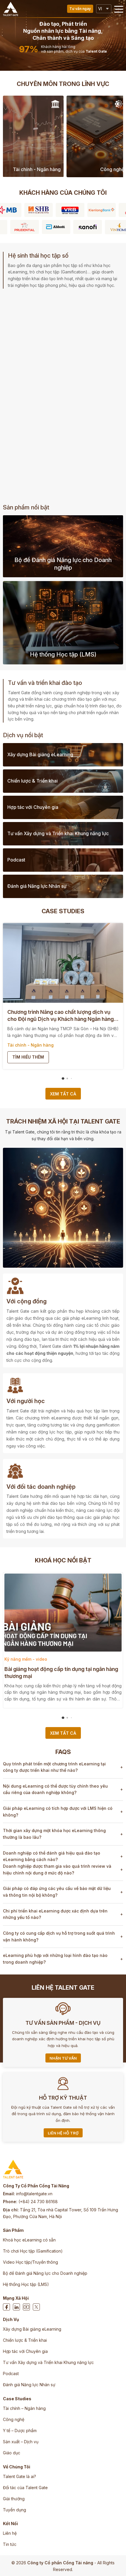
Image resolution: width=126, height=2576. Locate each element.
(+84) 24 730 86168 (38, 2202)
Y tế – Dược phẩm (20, 2431)
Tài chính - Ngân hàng (30, 1045)
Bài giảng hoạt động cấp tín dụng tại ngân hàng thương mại (61, 1673)
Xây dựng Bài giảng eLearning (32, 2329)
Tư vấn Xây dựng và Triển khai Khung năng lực (48, 2362)
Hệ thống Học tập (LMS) (26, 2284)
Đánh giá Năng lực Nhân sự (29, 2385)
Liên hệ (10, 2533)
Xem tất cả (63, 1094)
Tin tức (10, 2544)
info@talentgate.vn (34, 2194)
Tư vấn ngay (80, 9)
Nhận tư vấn (63, 2058)
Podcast (11, 2373)
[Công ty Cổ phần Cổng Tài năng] (11, 9)
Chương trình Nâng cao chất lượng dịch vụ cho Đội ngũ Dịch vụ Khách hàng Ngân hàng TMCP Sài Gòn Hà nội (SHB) (61, 1016)
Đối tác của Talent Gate (25, 2488)
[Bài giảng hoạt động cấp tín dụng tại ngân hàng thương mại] (63, 1613)
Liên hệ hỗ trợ (63, 2133)
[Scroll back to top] (116, 2563)
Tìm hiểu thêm (28, 1057)
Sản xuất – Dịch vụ (21, 2442)
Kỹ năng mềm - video (26, 1659)
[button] (119, 9)
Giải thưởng (14, 2499)
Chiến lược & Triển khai (25, 2340)
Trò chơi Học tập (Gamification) (33, 2251)
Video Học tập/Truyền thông (30, 2262)
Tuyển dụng (15, 2510)
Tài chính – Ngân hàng (24, 2408)
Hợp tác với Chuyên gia (25, 2351)
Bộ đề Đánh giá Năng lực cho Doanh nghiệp (45, 2273)
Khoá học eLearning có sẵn (29, 2240)
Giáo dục (12, 2453)
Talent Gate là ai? (19, 2476)
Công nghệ (14, 2419)
